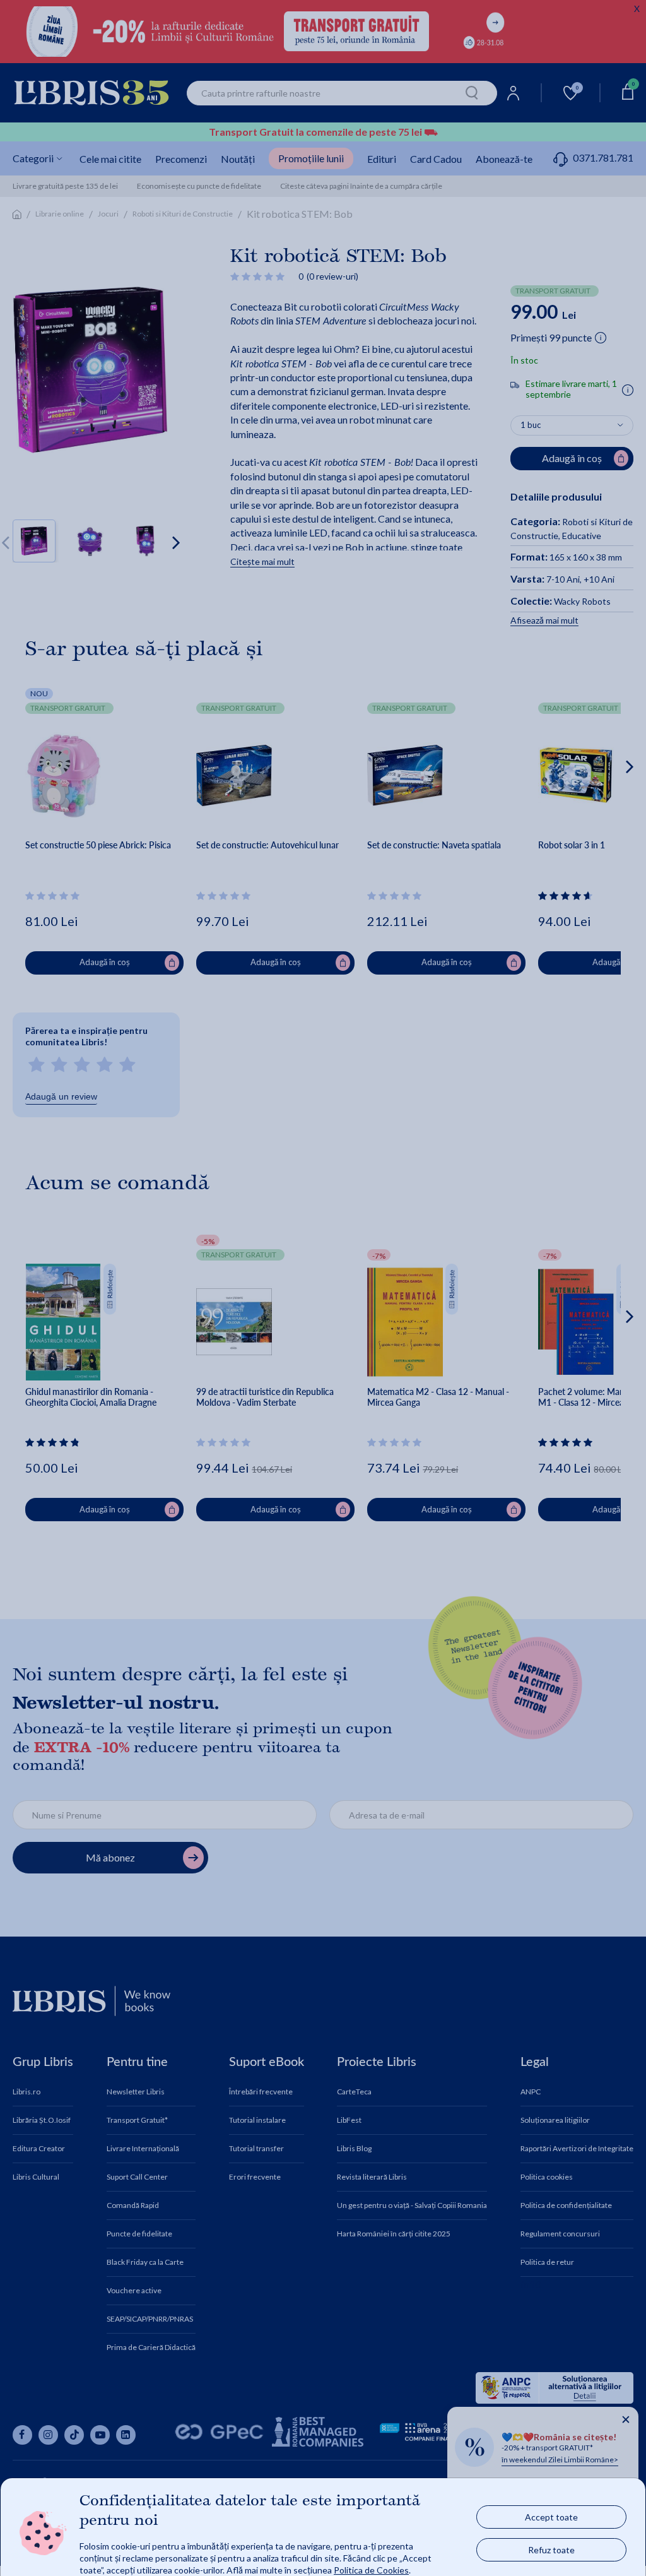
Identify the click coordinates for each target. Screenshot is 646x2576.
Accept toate (551, 2516)
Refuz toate (551, 2549)
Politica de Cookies (371, 2569)
